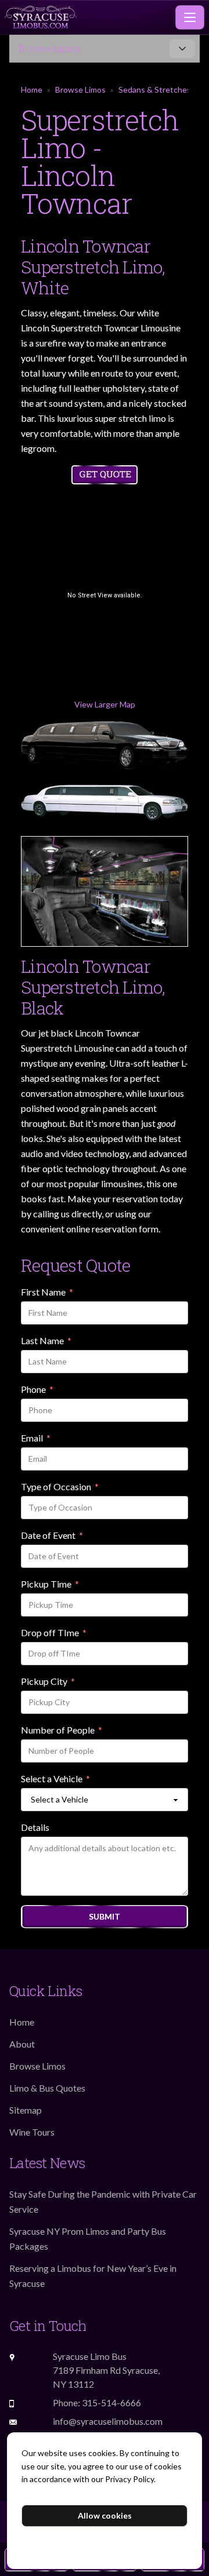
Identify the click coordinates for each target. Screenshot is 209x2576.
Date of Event (52, 1536)
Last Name (46, 1341)
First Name (47, 1293)
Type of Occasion (60, 1487)
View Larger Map (105, 704)
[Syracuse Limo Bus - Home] (88, 17)
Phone (37, 1390)
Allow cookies (105, 2515)
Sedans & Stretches (155, 90)
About (22, 2044)
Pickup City (48, 1682)
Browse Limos (80, 90)
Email (36, 1439)
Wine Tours (32, 2132)
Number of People (62, 1731)
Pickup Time (50, 1585)
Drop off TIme (54, 1633)
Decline (105, 2544)
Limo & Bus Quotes (47, 2088)
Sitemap (26, 2110)
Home (32, 90)
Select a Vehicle (55, 1779)
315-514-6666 (111, 2402)
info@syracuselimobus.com (108, 2421)
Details (35, 1827)
